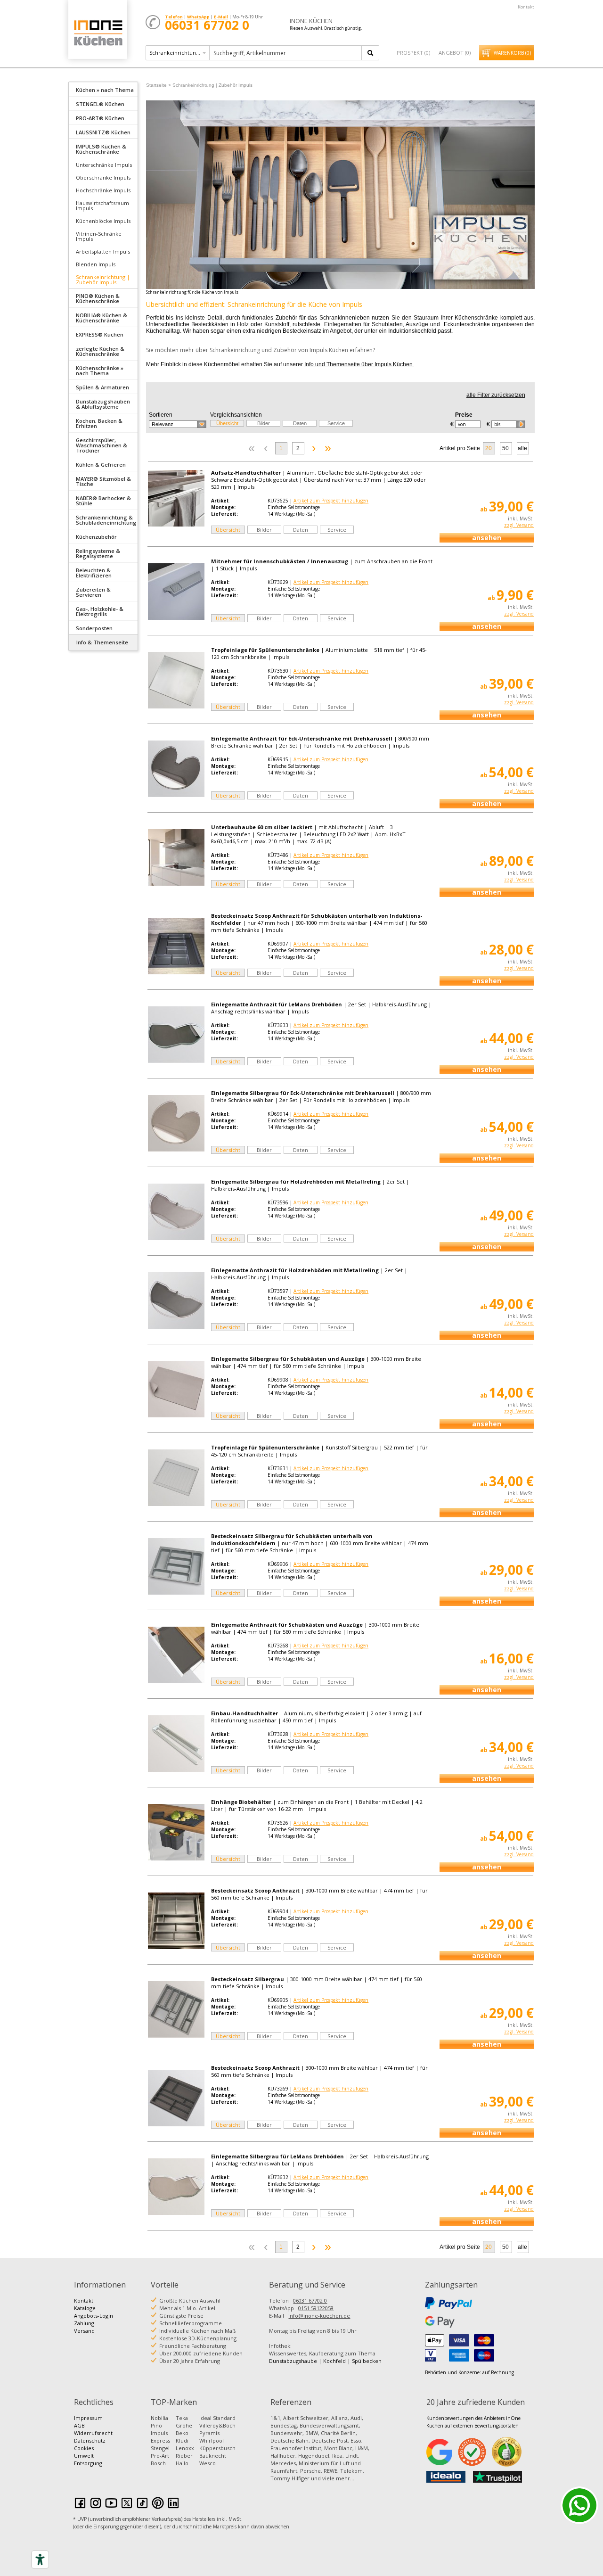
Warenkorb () (512, 53)
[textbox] (286, 53)
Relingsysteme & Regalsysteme (98, 553)
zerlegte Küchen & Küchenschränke (100, 351)
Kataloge (85, 2308)
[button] (178, 424)
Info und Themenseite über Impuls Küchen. (359, 364)
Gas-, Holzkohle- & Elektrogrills (100, 611)
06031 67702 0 (310, 2300)
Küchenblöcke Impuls (103, 221)
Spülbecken (367, 2361)
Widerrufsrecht (93, 2433)
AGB (79, 2425)
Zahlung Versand (84, 2327)
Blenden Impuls (96, 264)
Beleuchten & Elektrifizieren (94, 573)
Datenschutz (90, 2440)
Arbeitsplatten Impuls (103, 251)
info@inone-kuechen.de (319, 2316)
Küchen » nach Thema (105, 90)
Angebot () (455, 53)
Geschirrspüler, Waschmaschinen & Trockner (102, 445)
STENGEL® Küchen (100, 104)
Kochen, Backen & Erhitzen (99, 423)
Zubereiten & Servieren (93, 592)
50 (505, 448)
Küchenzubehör (96, 537)
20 (489, 448)
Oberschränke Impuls (103, 177)
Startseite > (159, 85)
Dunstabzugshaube (293, 2361)
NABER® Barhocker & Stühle (103, 501)
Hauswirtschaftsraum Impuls (102, 206)
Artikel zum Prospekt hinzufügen (331, 501)
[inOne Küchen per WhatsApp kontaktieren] (579, 2505)
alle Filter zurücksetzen (496, 395)
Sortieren (161, 415)
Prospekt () (413, 53)
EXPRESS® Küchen (100, 334)
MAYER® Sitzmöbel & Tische (103, 481)
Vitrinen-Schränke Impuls (99, 236)
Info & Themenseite (102, 642)
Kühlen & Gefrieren (101, 465)
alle (522, 448)
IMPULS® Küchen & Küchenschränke (101, 149)
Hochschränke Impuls (103, 190)
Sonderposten (94, 628)
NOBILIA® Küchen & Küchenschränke (102, 318)
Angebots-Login (94, 2316)
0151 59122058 (316, 2308)
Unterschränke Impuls (104, 165)
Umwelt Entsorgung (88, 2459)
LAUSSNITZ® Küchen (103, 132)
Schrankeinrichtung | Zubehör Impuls (103, 280)
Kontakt (526, 7)
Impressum (88, 2418)
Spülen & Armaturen (102, 387)
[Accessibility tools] (40, 2560)
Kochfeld (334, 2361)
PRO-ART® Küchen (100, 118)
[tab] (103, 89)
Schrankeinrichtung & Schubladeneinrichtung (106, 520)
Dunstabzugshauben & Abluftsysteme (103, 404)
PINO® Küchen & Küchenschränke (98, 298)
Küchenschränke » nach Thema (100, 370)
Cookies (84, 2448)
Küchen (98, 33)
